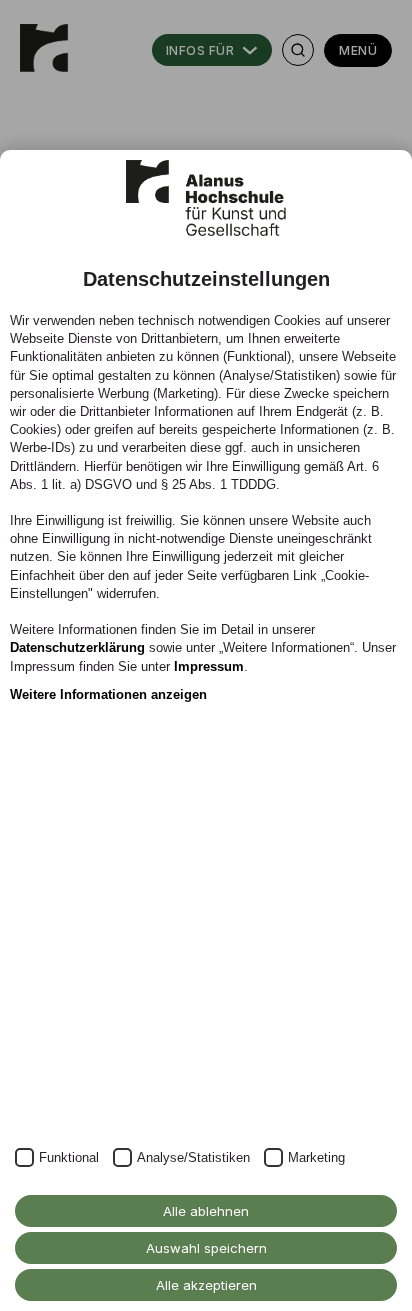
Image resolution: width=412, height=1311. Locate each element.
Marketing (316, 1157)
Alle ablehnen (206, 1211)
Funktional (69, 1157)
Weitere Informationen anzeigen (108, 694)
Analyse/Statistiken (193, 1157)
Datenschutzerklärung (77, 647)
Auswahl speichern (206, 1248)
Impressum (209, 666)
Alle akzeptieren (206, 1285)
